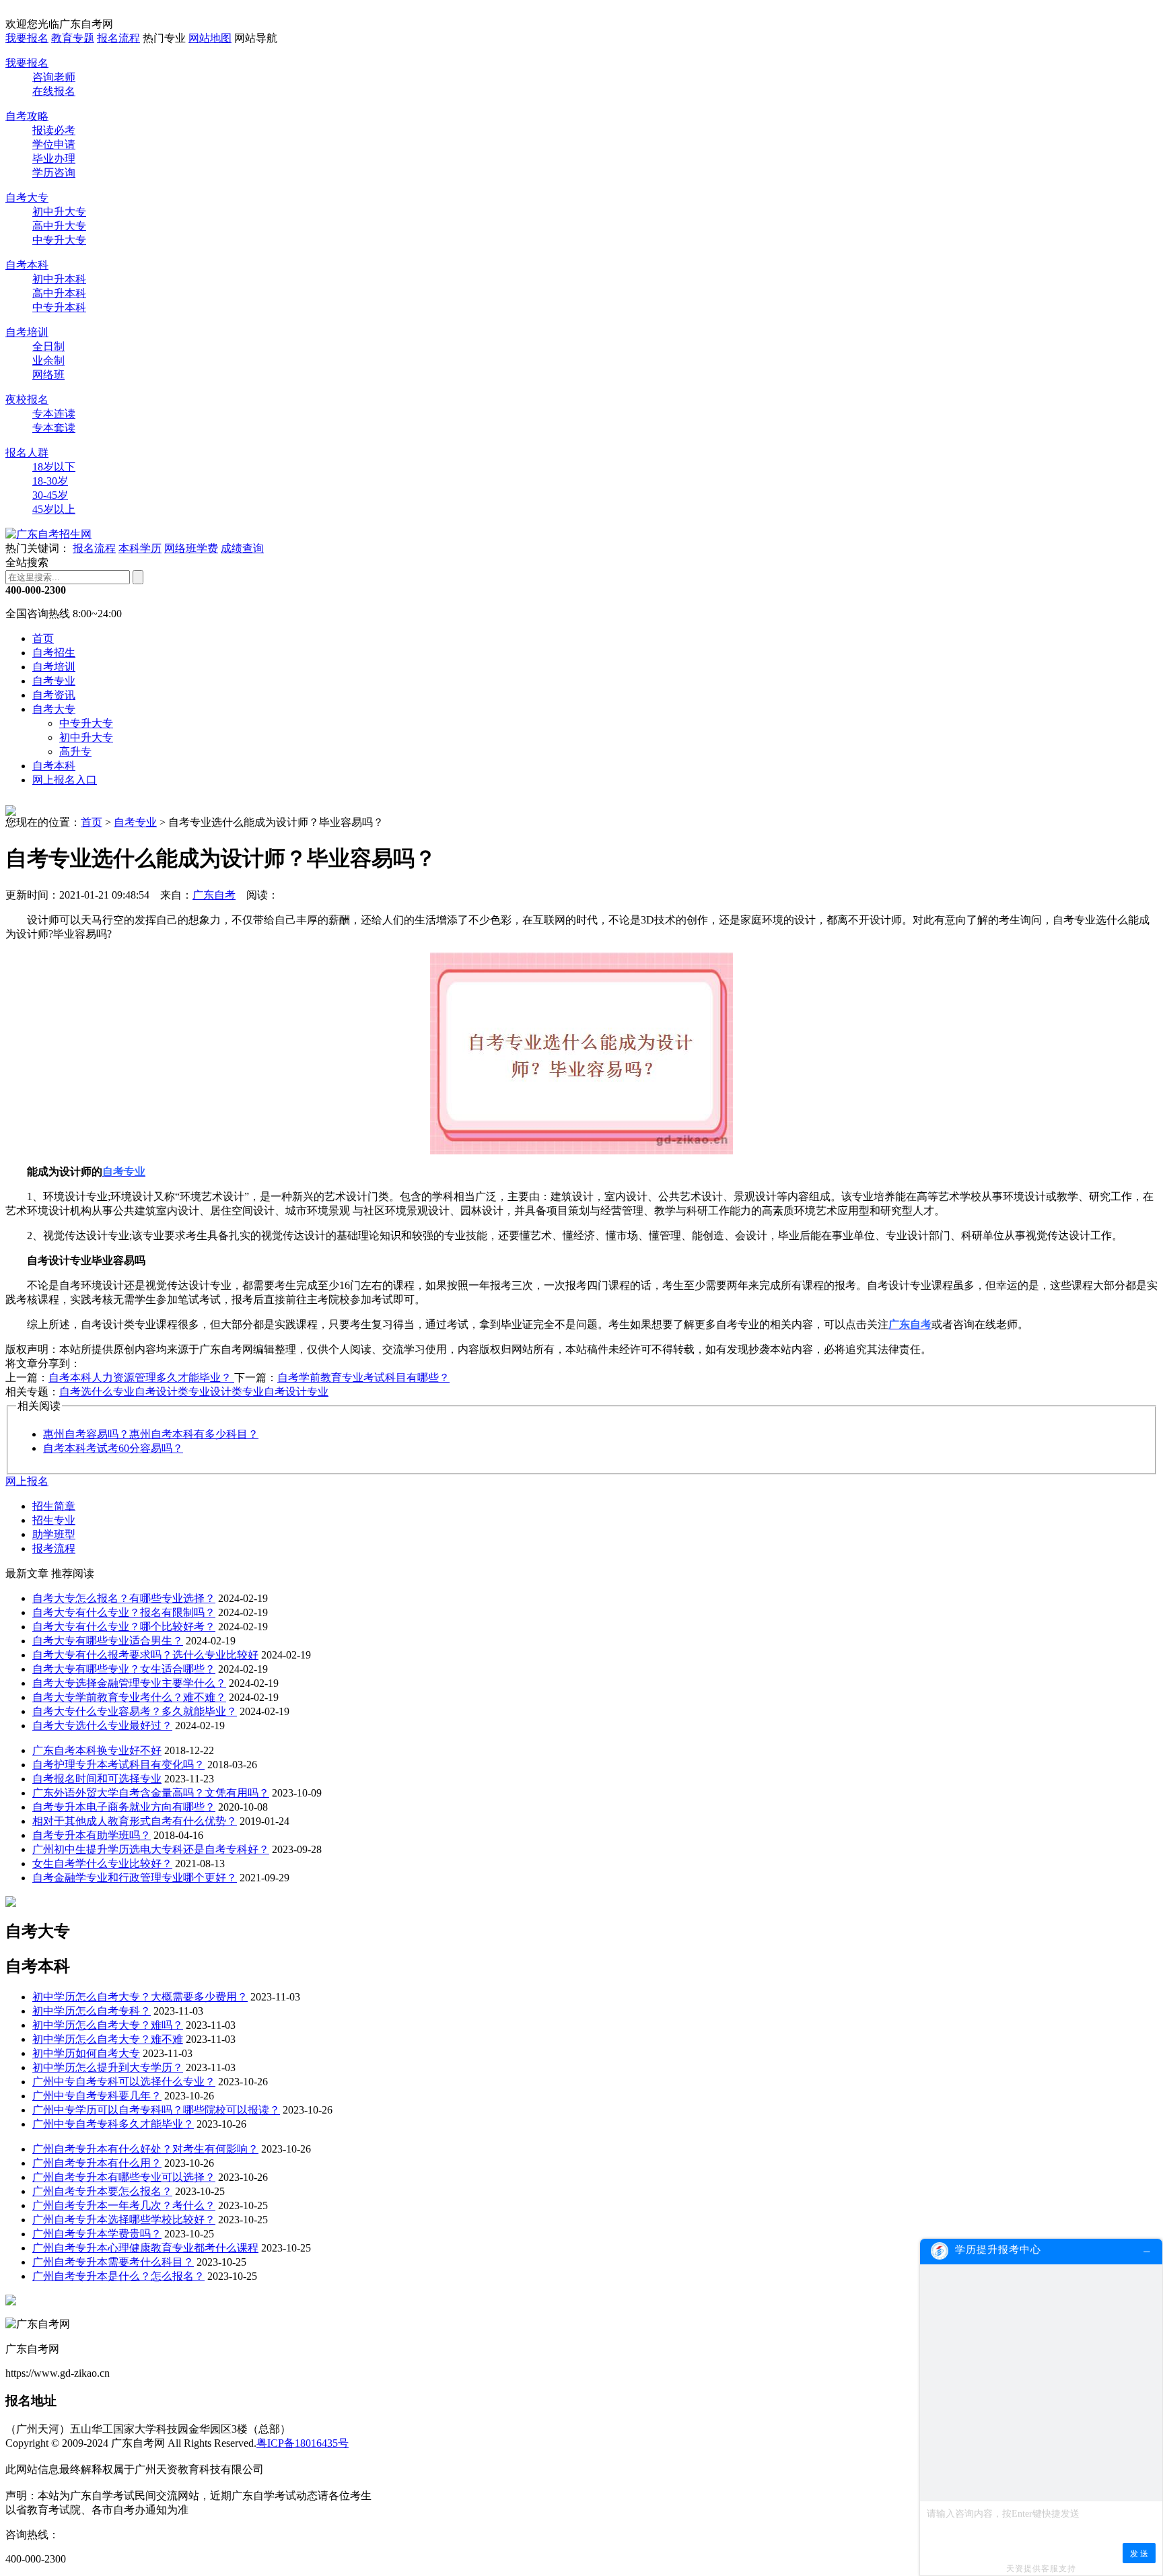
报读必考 (54, 130)
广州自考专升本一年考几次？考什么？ (124, 2205)
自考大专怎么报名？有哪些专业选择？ (124, 1598)
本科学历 (140, 548)
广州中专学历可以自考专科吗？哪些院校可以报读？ (156, 2110)
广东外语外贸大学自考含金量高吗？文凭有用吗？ (151, 1793)
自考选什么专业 (97, 1392)
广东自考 (214, 895)
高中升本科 (59, 293)
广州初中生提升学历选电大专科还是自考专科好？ (151, 1849)
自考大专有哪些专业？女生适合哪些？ (124, 1669)
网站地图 (210, 38)
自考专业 (54, 681)
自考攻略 (27, 116)
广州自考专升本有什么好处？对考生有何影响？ (145, 2149)
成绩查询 (242, 548)
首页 (43, 638)
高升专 (75, 752)
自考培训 (27, 332)
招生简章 (54, 1506)
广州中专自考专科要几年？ (97, 2096)
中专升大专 (59, 240)
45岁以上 (54, 509)
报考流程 (54, 1548)
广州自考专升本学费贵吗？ (97, 2234)
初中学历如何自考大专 (86, 2053)
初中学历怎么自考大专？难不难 (108, 2039)
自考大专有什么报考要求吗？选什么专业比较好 (145, 1655)
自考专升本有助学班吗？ (92, 1835)
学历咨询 (54, 173)
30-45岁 (50, 495)
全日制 (48, 346)
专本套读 (54, 428)
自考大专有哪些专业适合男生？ (108, 1641)
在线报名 (54, 91)
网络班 (48, 375)
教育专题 (73, 38)
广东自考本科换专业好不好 (97, 1750)
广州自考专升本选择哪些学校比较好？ (124, 2220)
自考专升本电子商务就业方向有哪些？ (124, 1807)
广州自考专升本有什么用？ (97, 2163)
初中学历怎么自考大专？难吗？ (108, 2025)
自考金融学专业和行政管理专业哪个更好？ (135, 1878)
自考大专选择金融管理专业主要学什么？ (129, 1683)
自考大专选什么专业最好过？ (102, 1726)
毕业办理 (54, 159)
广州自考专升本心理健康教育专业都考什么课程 (145, 2248)
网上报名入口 (65, 780)
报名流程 (118, 38)
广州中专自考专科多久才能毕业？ (113, 2124)
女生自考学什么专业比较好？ (102, 1864)
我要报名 (27, 38)
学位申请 (54, 144)
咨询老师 (54, 77)
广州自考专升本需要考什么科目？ (113, 2262)
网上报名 (27, 1481)
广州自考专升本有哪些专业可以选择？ (124, 2177)
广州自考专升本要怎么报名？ (102, 2191)
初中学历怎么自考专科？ (92, 2011)
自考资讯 (54, 695)
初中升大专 (59, 212)
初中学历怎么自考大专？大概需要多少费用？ (140, 1997)
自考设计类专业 (172, 1392)
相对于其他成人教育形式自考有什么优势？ (135, 1821)
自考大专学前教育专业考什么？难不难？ (129, 1697)
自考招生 (54, 653)
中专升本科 (59, 307)
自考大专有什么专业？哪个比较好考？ (124, 1627)
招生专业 (54, 1520)
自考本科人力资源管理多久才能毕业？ (141, 1378)
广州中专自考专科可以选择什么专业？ (124, 2082)
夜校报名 (27, 399)
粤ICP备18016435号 (303, 2443)
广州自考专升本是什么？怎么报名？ (118, 2276)
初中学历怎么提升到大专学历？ (108, 2067)
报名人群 (27, 453)
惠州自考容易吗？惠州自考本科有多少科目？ (151, 1434)
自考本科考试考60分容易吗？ (113, 1448)
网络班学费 (191, 548)
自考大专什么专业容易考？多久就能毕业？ (135, 1711)
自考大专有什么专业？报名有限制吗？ (124, 1612)
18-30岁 (50, 481)
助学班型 (54, 1534)
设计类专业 (237, 1392)
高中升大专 (59, 226)
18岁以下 (54, 467)
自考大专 (27, 198)
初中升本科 (59, 279)
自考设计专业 (296, 1392)
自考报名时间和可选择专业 (97, 1779)
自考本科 (27, 265)
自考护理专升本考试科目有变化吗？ (118, 1765)
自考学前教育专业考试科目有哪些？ (363, 1378)
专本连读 (54, 414)
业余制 (48, 360)
